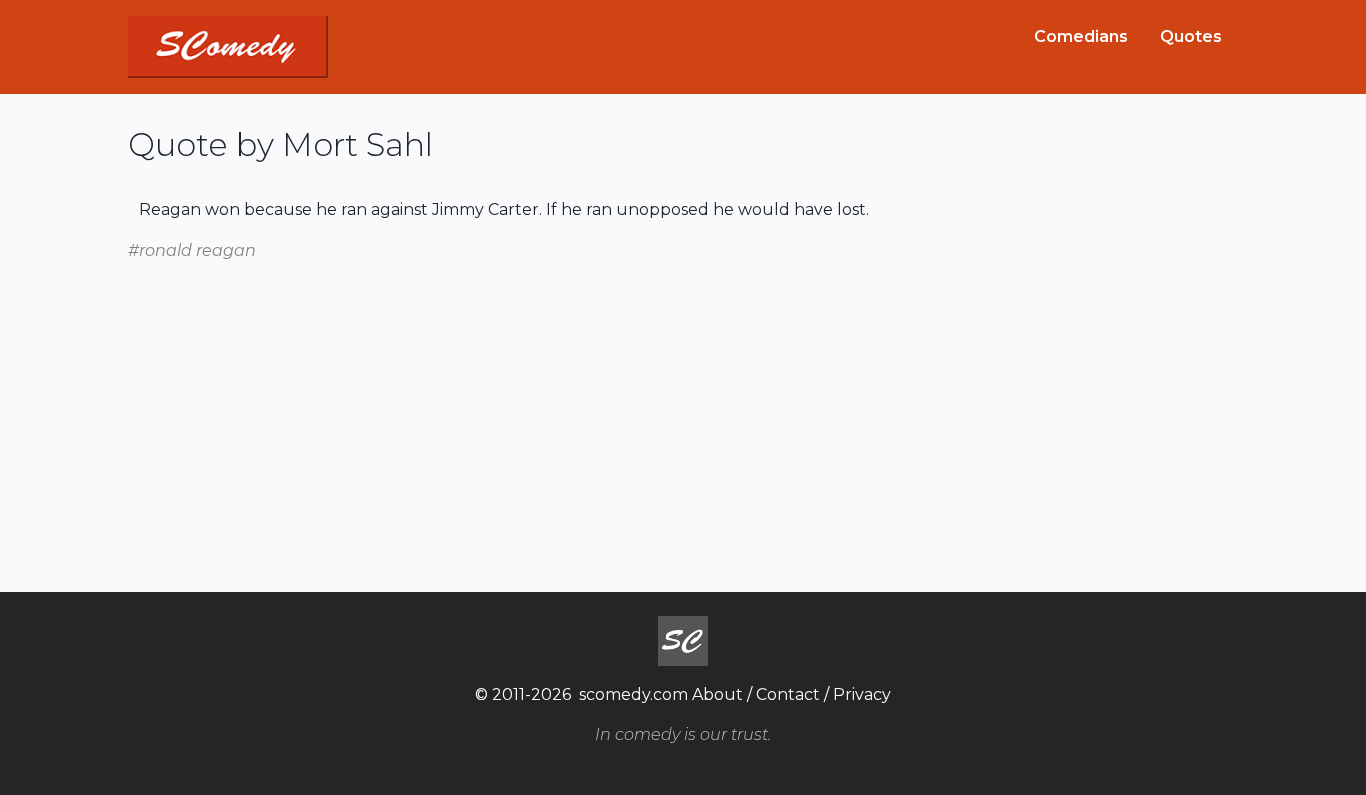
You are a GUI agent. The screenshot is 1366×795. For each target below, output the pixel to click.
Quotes (1191, 36)
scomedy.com (633, 694)
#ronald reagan (192, 250)
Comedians (1081, 36)
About (717, 694)
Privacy (862, 694)
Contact (788, 694)
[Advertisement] (683, 404)
